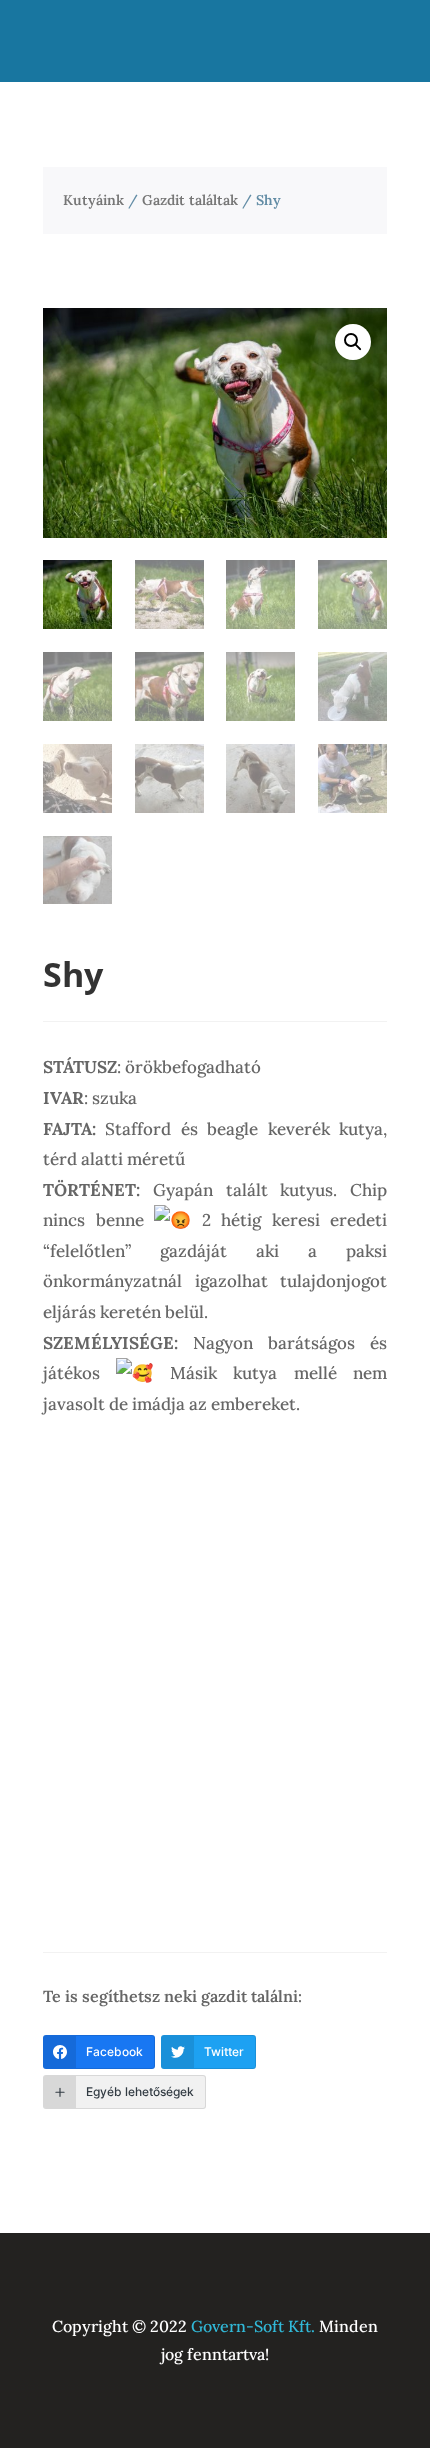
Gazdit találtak (190, 200)
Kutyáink (93, 200)
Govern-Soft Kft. (253, 2326)
